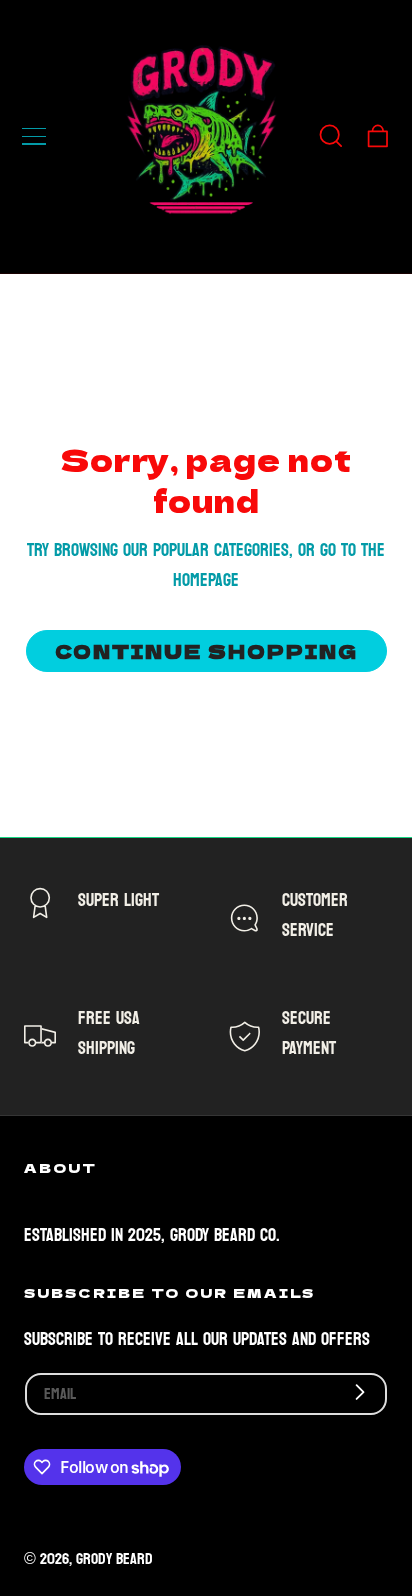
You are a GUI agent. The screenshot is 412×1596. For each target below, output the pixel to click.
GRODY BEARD (114, 1559)
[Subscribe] (360, 1392)
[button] (34, 136)
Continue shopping (206, 650)
